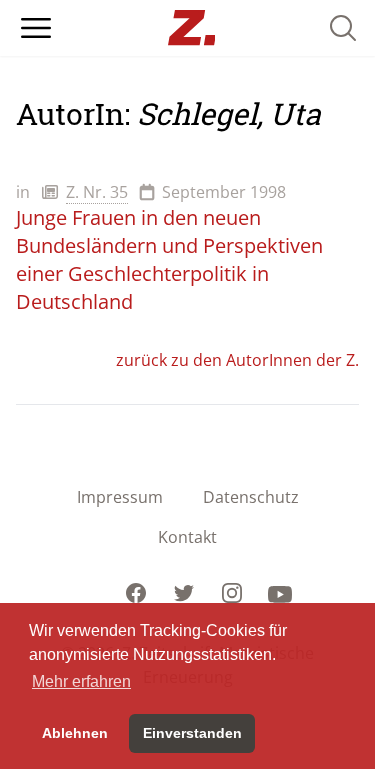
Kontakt (187, 537)
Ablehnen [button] (75, 733)
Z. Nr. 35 (97, 192)
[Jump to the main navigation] (36, 28)
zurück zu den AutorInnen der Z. (237, 360)
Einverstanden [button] (192, 733)
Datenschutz (251, 497)
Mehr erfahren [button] (81, 681)
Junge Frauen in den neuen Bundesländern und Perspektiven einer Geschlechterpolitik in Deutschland (169, 259)
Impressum (120, 497)
